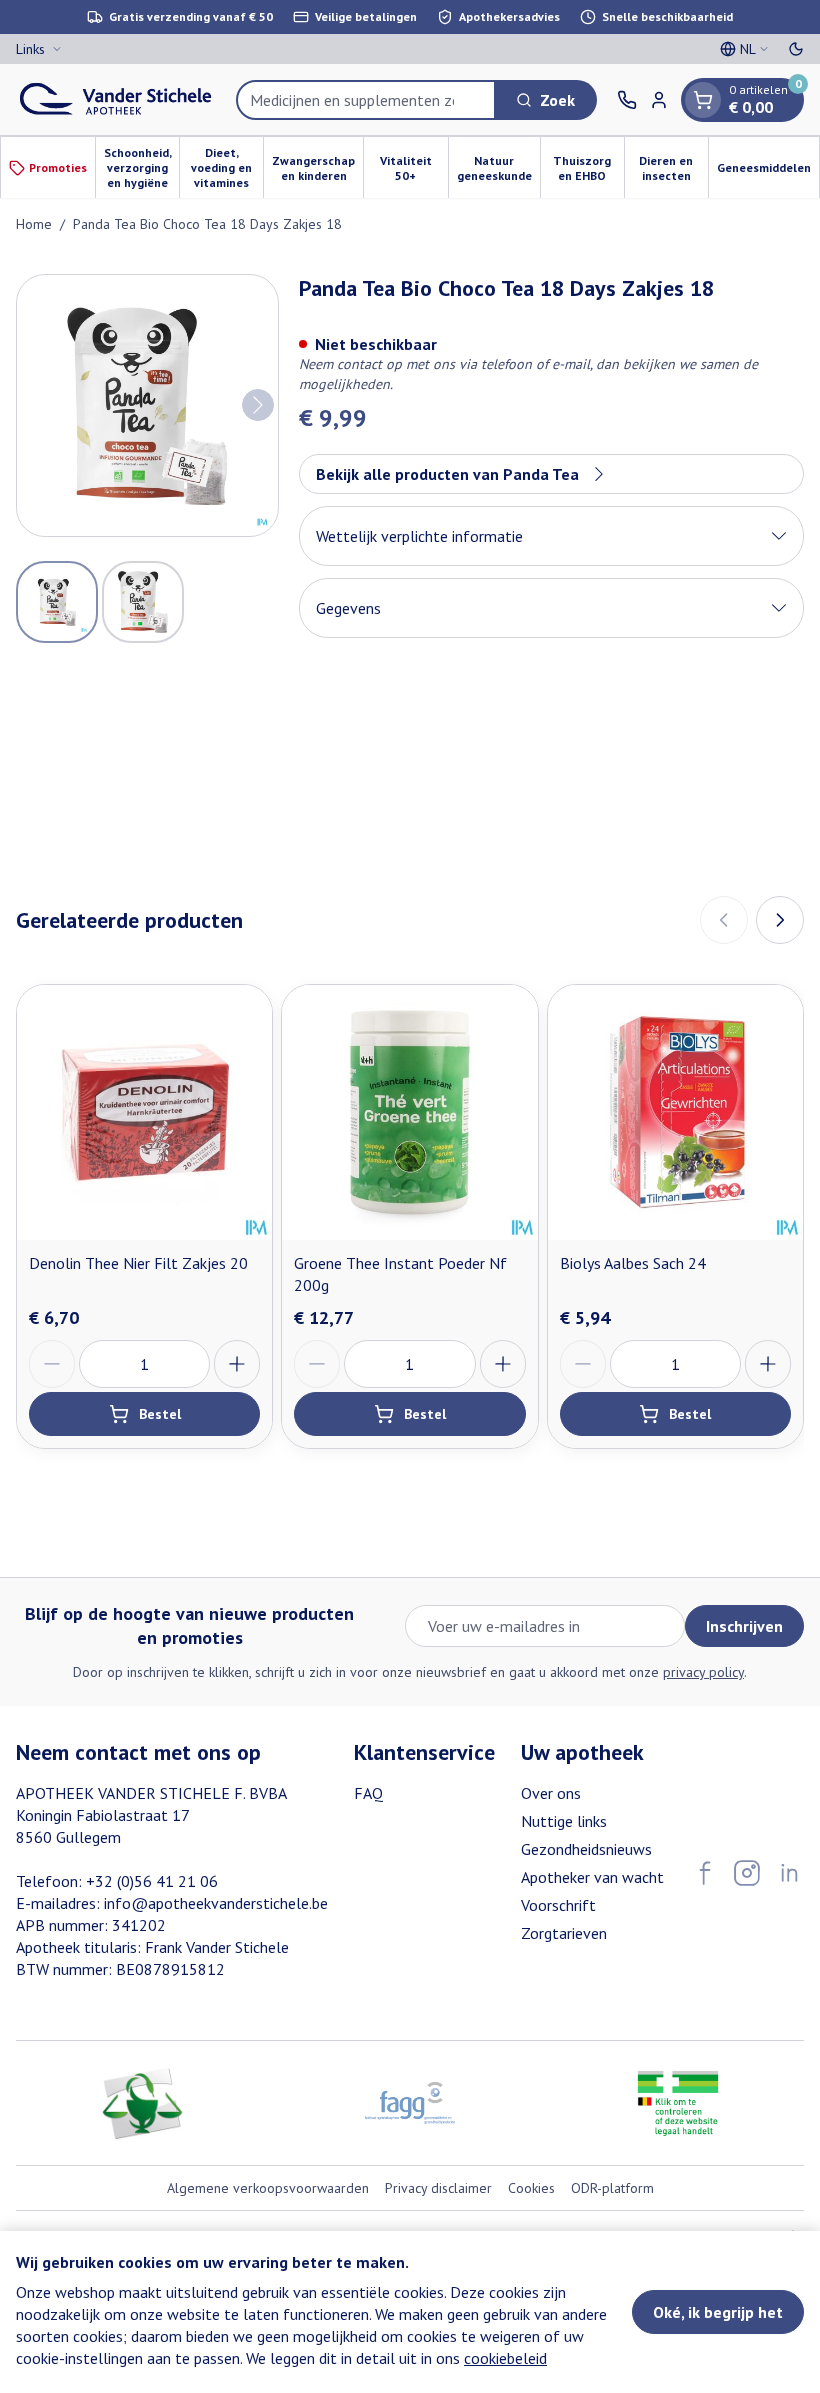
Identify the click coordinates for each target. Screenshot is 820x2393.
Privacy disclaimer (438, 2188)
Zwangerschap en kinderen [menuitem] (317, 168)
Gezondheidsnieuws (586, 1849)
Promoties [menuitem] (58, 167)
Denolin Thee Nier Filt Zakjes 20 (138, 1263)
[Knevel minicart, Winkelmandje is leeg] (703, 100)
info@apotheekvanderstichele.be (216, 1903)
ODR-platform (612, 2188)
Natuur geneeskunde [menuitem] (498, 168)
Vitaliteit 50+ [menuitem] (413, 168)
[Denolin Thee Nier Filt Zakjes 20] (144, 1112)
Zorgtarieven (564, 1933)
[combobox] (366, 100)
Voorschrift (558, 1905)
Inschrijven (744, 1626)
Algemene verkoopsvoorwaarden (268, 2188)
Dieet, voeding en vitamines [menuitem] (227, 167)
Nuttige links (564, 1821)
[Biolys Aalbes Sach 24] (675, 1112)
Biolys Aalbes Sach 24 (633, 1263)
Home (34, 224)
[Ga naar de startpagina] (116, 99)
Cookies (531, 2188)
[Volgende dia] (780, 920)
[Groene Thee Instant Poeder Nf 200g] (409, 1112)
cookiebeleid (505, 2358)
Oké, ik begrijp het (718, 2312)
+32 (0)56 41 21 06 (152, 1881)
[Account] (659, 100)
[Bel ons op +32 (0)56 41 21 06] (627, 100)
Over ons (551, 1793)
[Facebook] (705, 1873)
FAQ (368, 1793)
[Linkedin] (789, 1873)
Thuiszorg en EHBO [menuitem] (588, 168)
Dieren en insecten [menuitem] (673, 168)
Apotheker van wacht (592, 1877)
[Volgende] (258, 405)
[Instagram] (747, 1873)
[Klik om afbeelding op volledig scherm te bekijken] (147, 405)
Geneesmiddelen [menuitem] (768, 171)
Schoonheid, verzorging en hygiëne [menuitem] (141, 167)
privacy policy (703, 1672)
